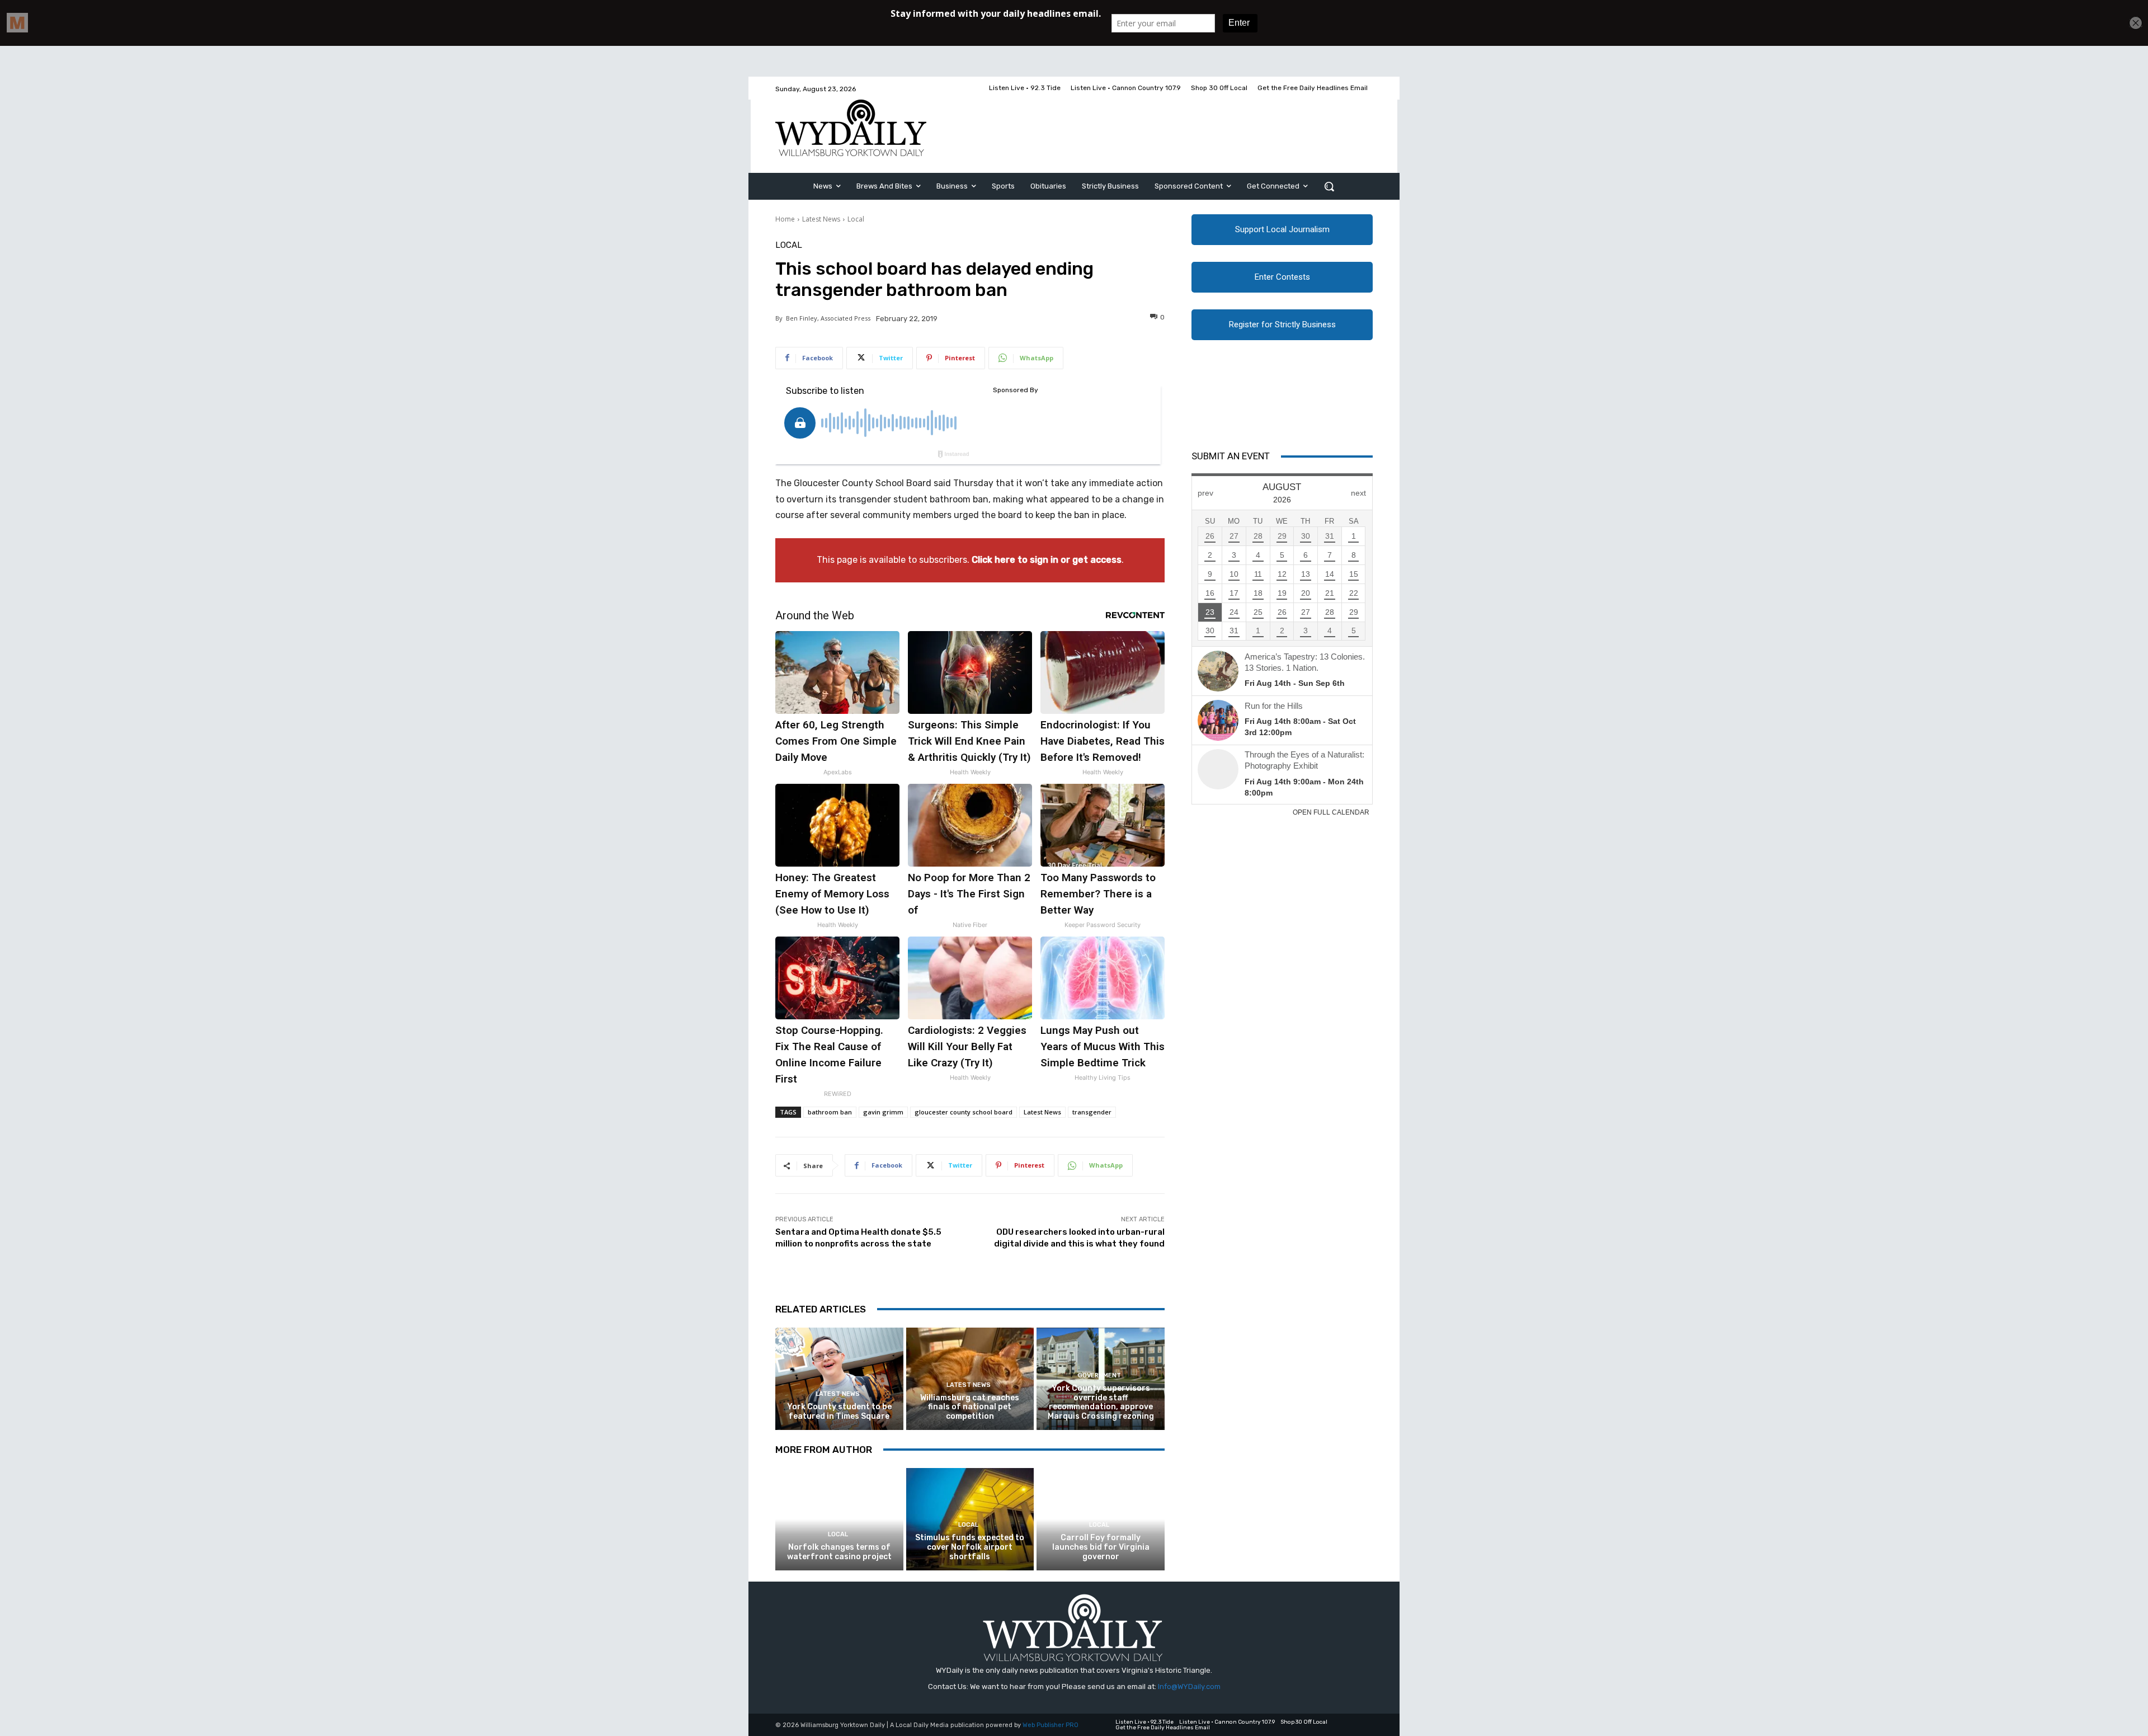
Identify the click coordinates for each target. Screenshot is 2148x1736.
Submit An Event (1231, 456)
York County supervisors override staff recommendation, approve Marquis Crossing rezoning (1101, 1402)
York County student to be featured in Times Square (839, 1412)
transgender (1092, 1112)
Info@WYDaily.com (1189, 1686)
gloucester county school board (964, 1112)
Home (785, 219)
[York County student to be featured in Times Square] (839, 1379)
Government (1099, 1375)
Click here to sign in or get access (1047, 560)
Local (856, 219)
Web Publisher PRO (1051, 1725)
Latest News (821, 219)
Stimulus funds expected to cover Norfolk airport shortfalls (970, 1547)
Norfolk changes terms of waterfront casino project (839, 1552)
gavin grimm (883, 1112)
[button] (1329, 186)
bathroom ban (830, 1112)
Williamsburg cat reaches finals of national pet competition (970, 1407)
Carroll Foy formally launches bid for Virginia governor (1101, 1547)
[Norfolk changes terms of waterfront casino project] (839, 1519)
